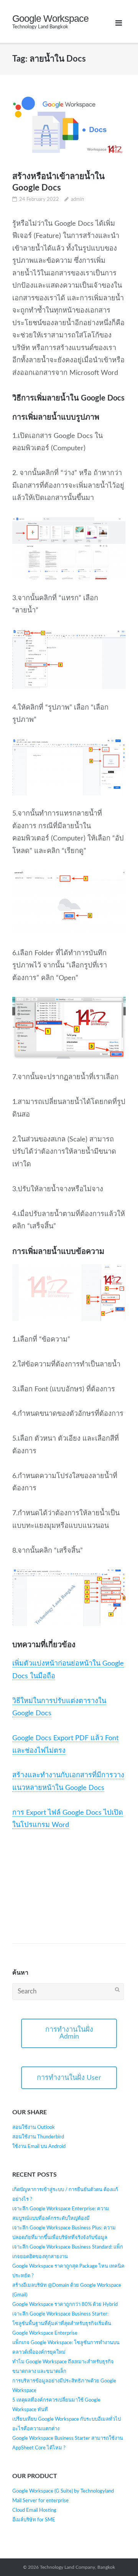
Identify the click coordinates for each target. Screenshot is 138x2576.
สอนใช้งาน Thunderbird (38, 2137)
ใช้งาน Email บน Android (39, 2147)
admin (77, 199)
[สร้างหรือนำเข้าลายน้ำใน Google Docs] (69, 125)
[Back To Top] (116, 2553)
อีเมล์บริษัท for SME (34, 2520)
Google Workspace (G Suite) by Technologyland (63, 2491)
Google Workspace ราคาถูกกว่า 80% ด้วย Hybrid (65, 2305)
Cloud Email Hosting (34, 2510)
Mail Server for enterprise (40, 2501)
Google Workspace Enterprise (45, 2333)
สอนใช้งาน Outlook (34, 2127)
